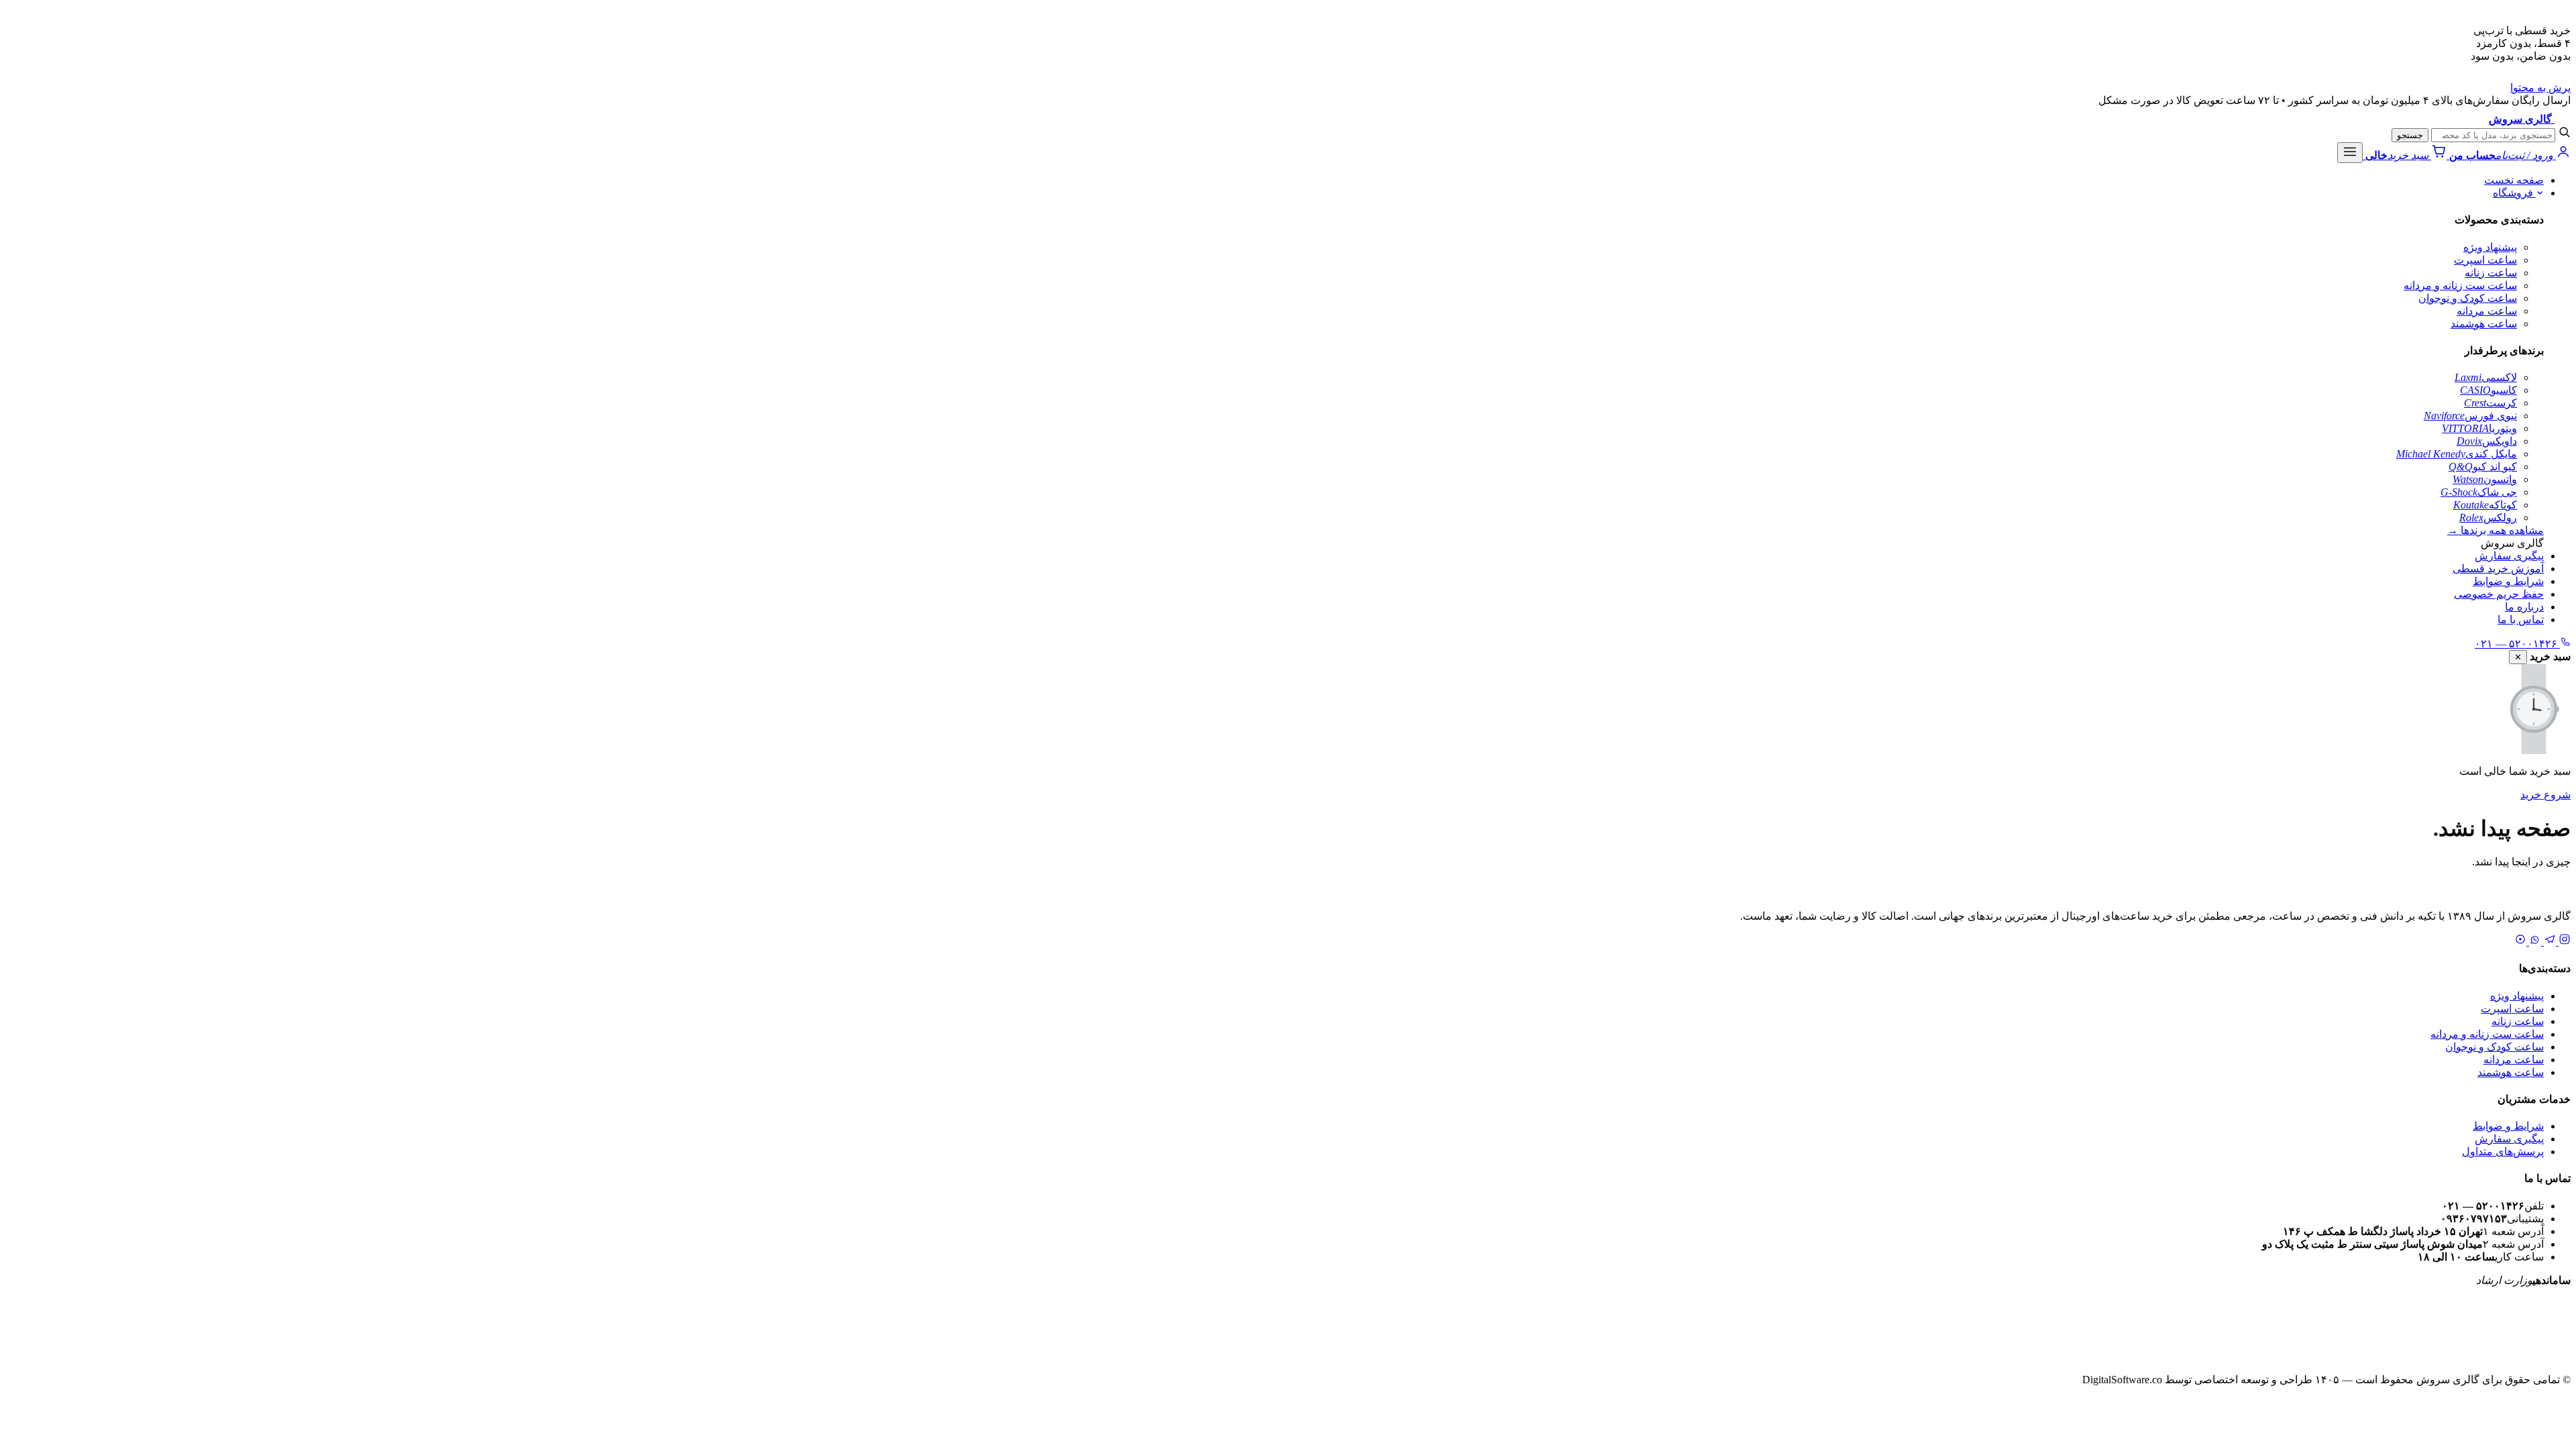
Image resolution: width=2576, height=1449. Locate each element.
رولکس (2488, 518)
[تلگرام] (2548, 942)
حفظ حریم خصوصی (2499, 594)
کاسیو (2488, 390)
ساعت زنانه (2491, 273)
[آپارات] (2520, 942)
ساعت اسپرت (2485, 260)
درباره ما (2524, 607)
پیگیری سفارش (2509, 556)
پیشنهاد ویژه (2490, 247)
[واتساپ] (2534, 942)
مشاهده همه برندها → (2495, 530)
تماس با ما (2521, 620)
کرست (2490, 403)
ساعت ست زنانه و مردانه (2460, 285)
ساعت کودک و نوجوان (2468, 298)
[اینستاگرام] (2563, 942)
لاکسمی (2486, 377)
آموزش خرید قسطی (2498, 569)
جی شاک (2479, 492)
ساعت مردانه (2487, 311)
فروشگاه (2514, 193)
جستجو (2410, 135)
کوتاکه (2485, 505)
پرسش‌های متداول (2503, 1151)
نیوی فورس (2470, 416)
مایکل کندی (2457, 454)
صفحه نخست (2514, 180)
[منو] (2350, 153)
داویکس (2487, 441)
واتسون (2485, 479)
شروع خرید (2545, 795)
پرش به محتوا (2540, 88)
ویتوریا (2479, 428)
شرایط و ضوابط (2508, 581)
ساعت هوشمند (2484, 324)
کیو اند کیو (2483, 467)
